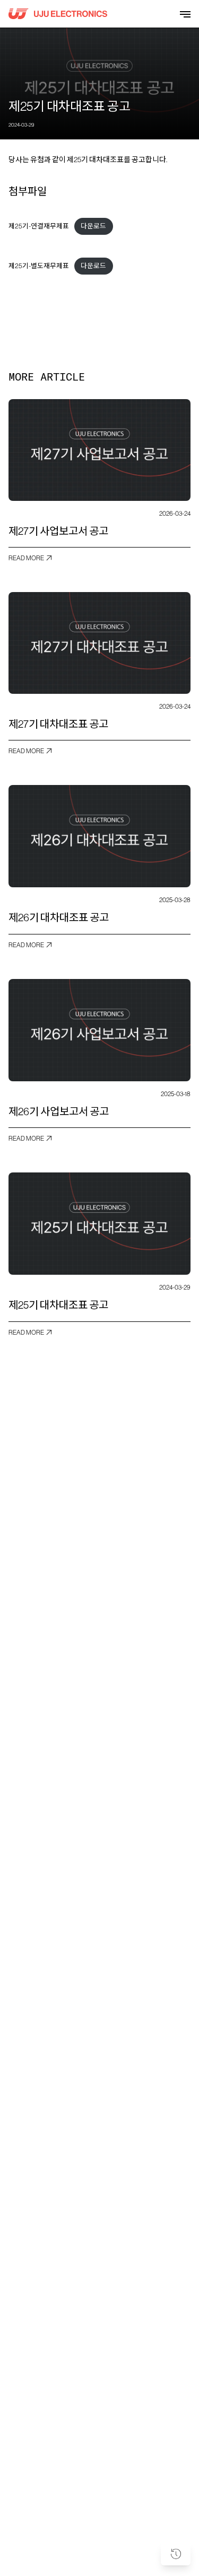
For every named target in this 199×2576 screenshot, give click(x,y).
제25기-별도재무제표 (39, 266)
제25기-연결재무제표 (39, 226)
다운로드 (93, 226)
